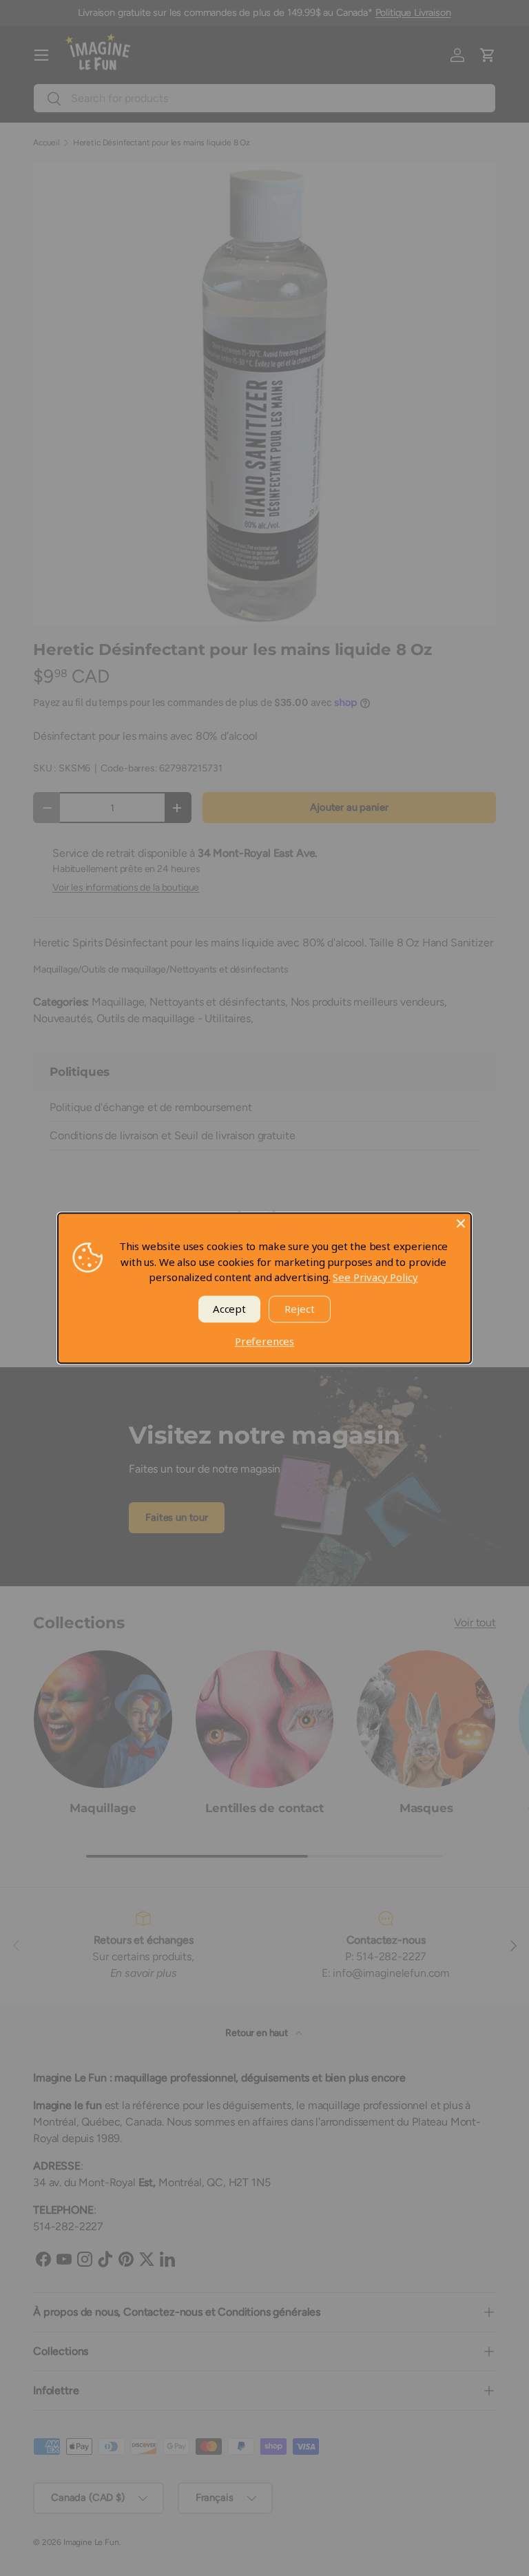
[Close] (461, 1223)
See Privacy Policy (375, 1277)
